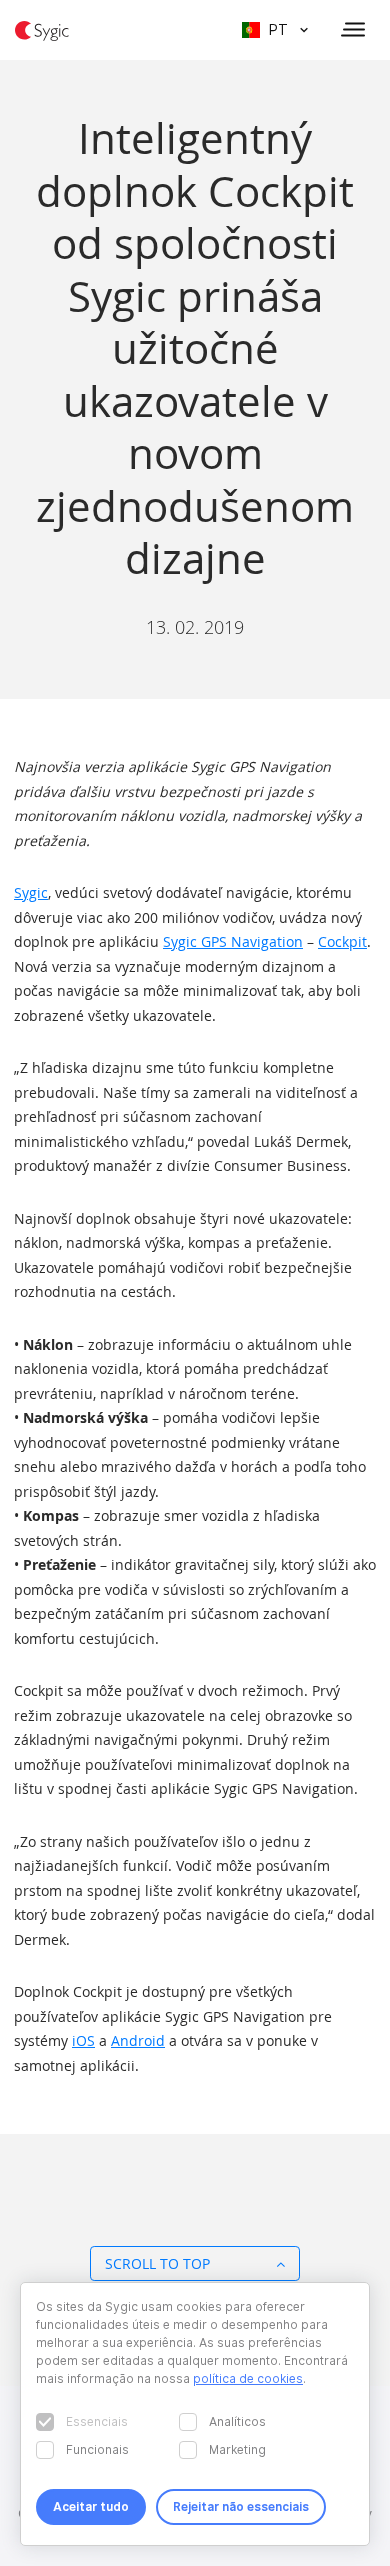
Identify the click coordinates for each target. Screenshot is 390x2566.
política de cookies (248, 2378)
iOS (83, 2040)
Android (138, 2040)
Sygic (31, 892)
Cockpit (342, 941)
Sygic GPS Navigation (233, 941)
